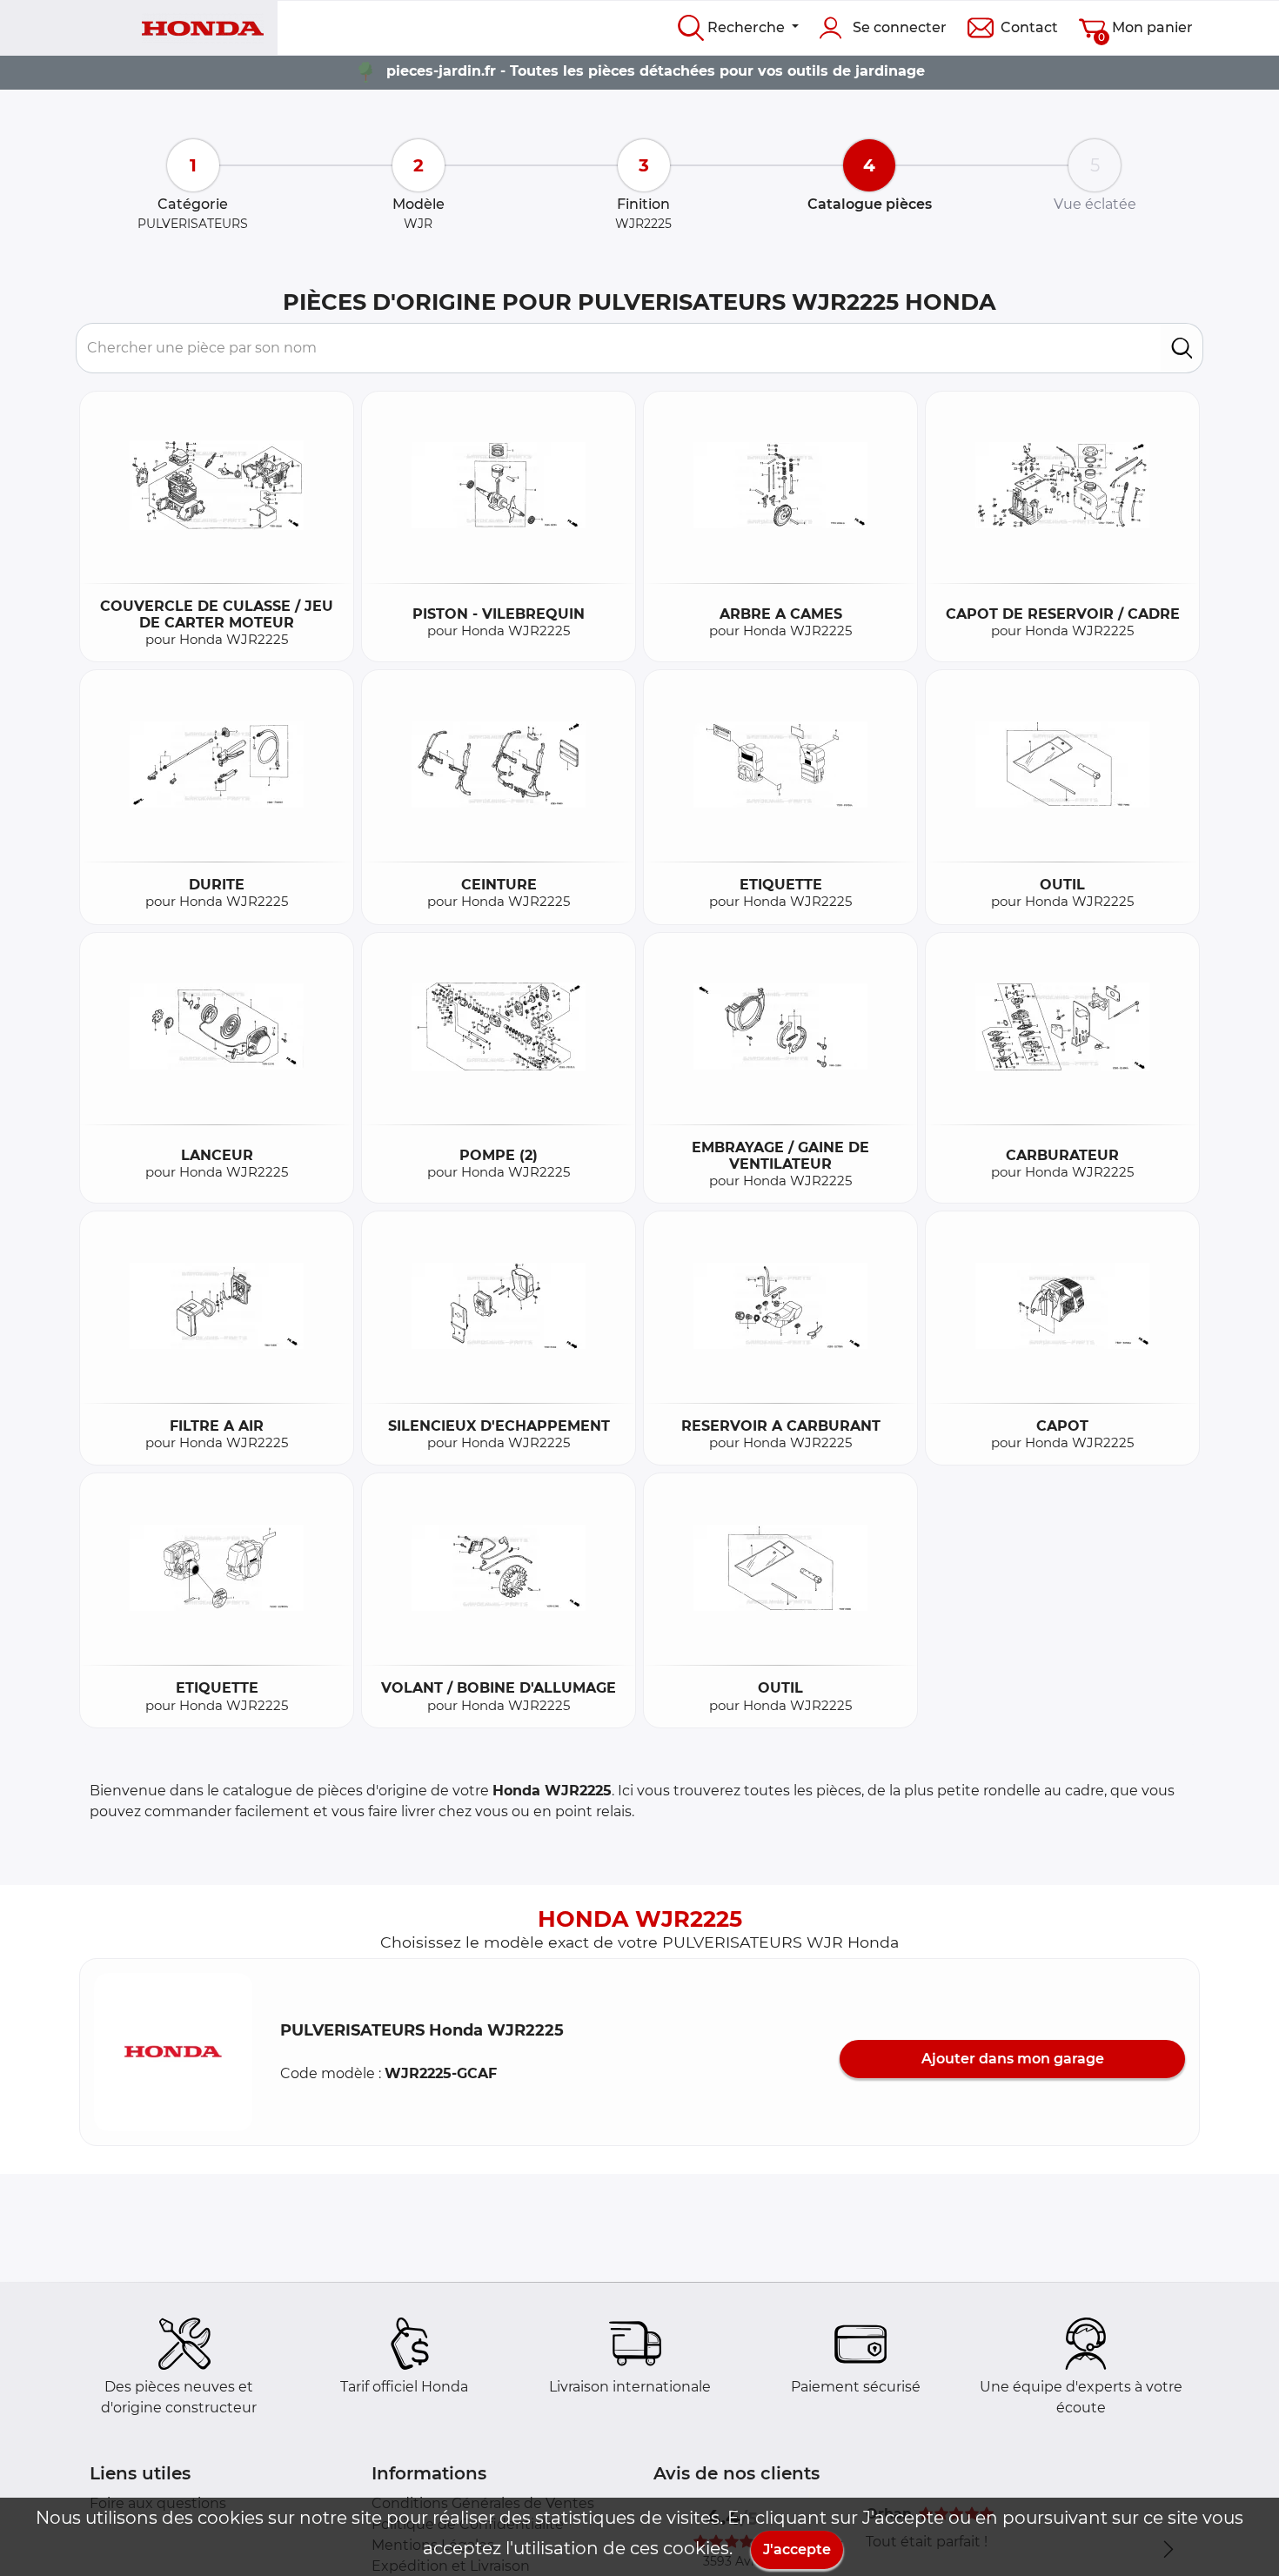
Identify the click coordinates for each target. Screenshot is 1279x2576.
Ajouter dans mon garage (1013, 2059)
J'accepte (797, 2549)
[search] (1182, 348)
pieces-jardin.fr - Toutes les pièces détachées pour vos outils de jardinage (656, 71)
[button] (173, 2052)
